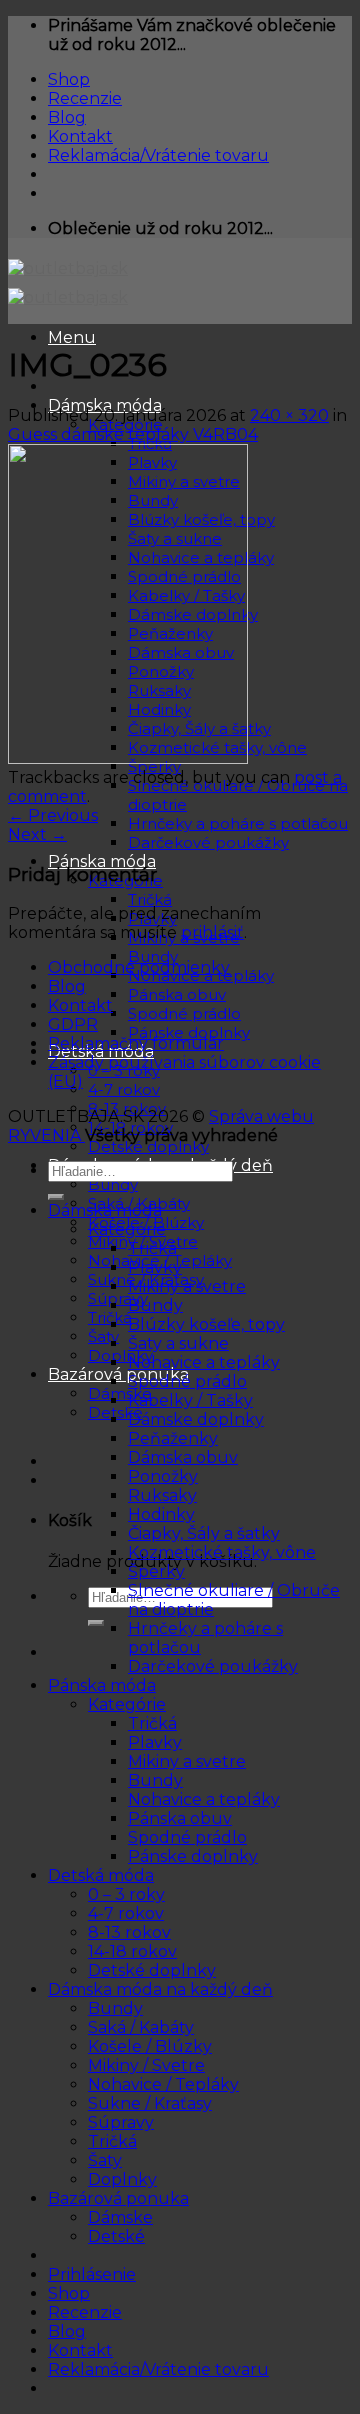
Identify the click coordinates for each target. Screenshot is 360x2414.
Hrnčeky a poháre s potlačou (238, 823)
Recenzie (85, 98)
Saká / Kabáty (141, 2027)
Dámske (120, 1393)
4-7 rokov (124, 1089)
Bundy (153, 956)
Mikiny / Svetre (146, 2065)
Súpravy (118, 1298)
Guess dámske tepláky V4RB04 (133, 434)
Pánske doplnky (189, 1032)
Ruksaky (162, 1495)
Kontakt (80, 136)
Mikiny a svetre (187, 1286)
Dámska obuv (183, 1457)
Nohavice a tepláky (204, 1362)
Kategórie (127, 1229)
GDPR (73, 1024)
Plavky (155, 1267)
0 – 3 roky (126, 1894)
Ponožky (163, 1476)
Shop (69, 79)
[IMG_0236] (128, 758)
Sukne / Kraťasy (150, 2103)
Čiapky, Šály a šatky (204, 1533)
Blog (67, 117)
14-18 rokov (132, 1951)
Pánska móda (102, 861)
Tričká (150, 899)
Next (37, 834)
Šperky (156, 1571)
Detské (116, 2236)
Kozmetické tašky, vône (222, 1552)
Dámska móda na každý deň (160, 1989)
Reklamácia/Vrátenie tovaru (158, 155)
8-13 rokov (129, 1932)
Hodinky (161, 1514)
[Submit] (96, 1623)
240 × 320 (289, 415)
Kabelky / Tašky (190, 1400)
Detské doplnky (148, 1146)
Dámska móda (105, 1210)
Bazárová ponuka (118, 1374)
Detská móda (101, 1875)
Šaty (103, 1336)
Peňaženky (173, 1438)
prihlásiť (212, 932)
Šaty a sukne (178, 1343)
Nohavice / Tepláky (163, 2084)
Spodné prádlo (184, 1013)
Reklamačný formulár (136, 1043)
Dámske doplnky (196, 1419)
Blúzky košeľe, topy (206, 1324)
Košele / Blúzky (150, 2046)
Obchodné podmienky (139, 967)
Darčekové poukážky (208, 842)
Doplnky (120, 1355)
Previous (53, 815)
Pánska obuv (177, 994)
